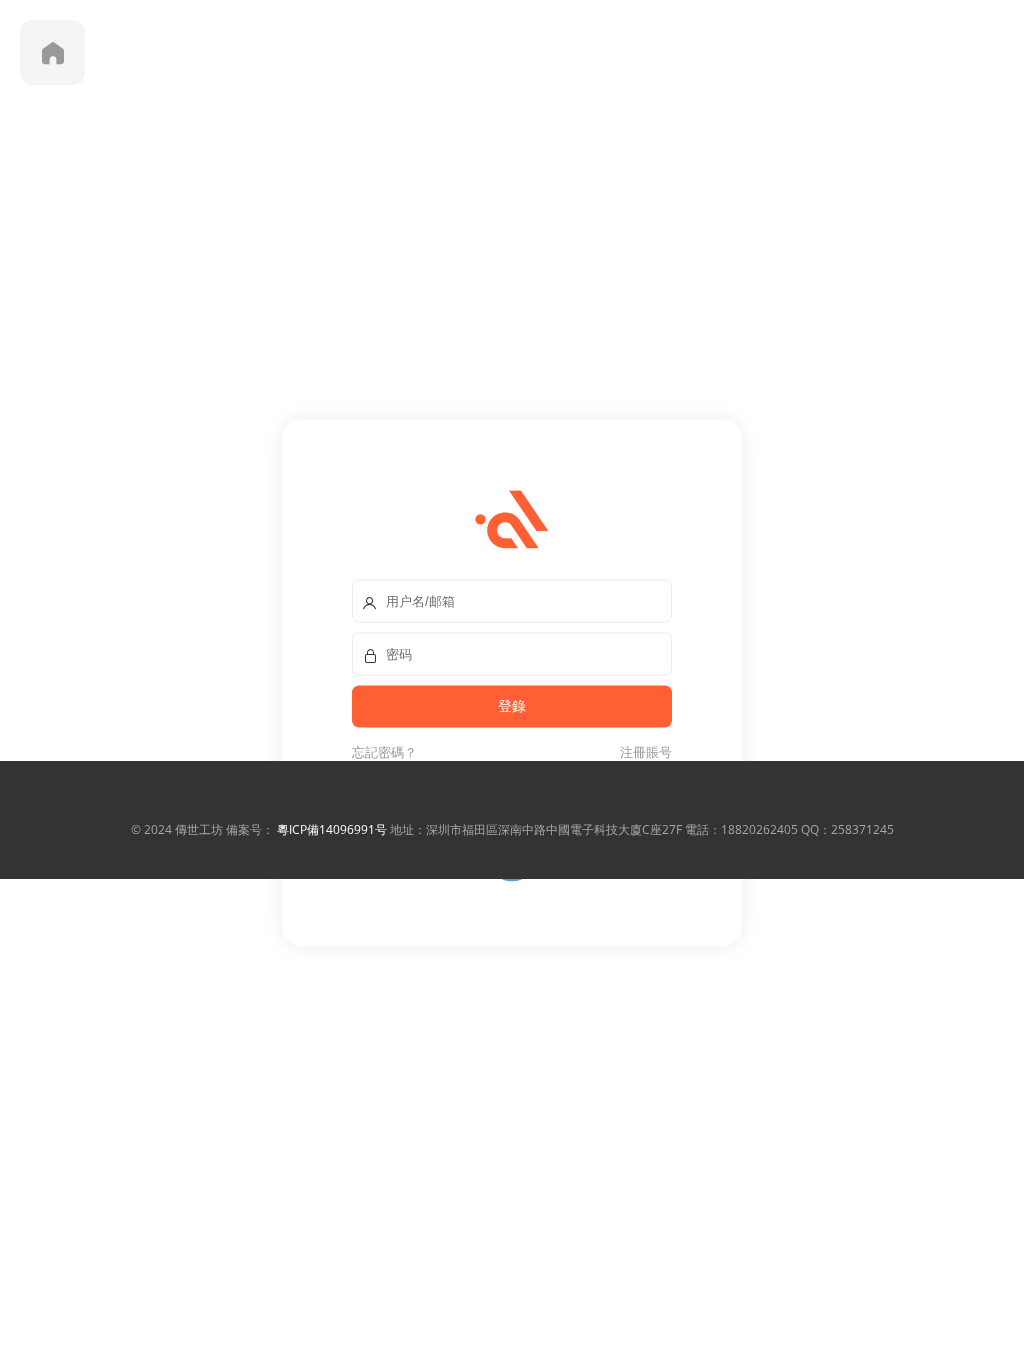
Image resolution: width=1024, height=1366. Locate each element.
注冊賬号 (643, 752)
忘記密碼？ (384, 752)
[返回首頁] (52, 52)
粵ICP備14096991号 (332, 829)
